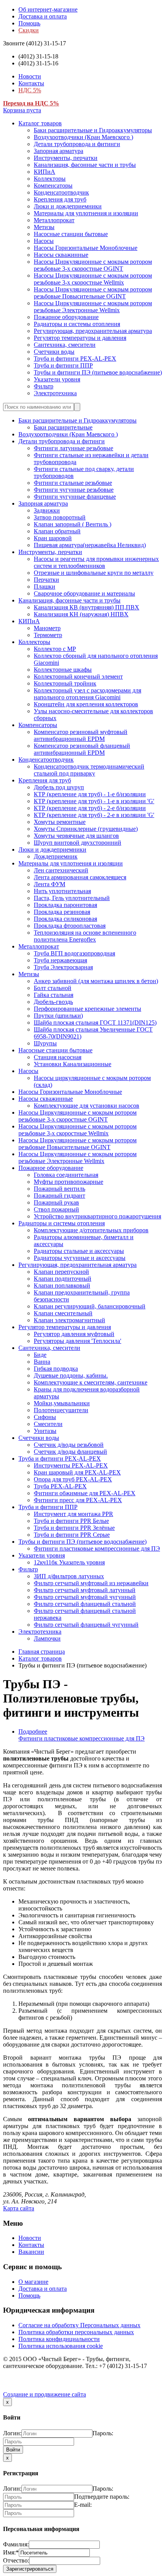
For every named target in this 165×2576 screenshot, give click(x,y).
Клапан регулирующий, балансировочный (90, 1306)
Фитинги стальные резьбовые (73, 483)
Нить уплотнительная (62, 891)
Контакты (31, 83)
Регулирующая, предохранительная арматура (93, 331)
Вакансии (31, 2252)
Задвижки (47, 510)
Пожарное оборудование (66, 317)
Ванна (42, 1362)
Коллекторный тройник (65, 683)
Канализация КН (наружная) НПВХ (81, 614)
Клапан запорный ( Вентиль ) (73, 524)
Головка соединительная (66, 1175)
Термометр (48, 635)
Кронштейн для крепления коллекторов (86, 704)
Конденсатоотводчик (61, 192)
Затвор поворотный (60, 517)
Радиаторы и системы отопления (77, 324)
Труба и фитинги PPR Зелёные (74, 1528)
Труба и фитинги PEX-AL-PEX (75, 359)
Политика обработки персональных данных (76, 2332)
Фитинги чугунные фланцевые (75, 497)
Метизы (44, 227)
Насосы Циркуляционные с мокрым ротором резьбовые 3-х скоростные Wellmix (93, 279)
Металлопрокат (54, 220)
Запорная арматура (59, 151)
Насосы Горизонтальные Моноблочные (86, 248)
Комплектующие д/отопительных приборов (91, 1230)
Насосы (44, 241)
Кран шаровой (53, 538)
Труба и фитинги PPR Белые (71, 1521)
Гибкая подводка (56, 1369)
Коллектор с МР (55, 649)
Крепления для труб (60, 199)
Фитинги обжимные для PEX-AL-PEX (85, 1493)
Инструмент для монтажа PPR (73, 1514)
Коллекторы (50, 179)
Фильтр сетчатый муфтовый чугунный (85, 1597)
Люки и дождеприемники (68, 206)
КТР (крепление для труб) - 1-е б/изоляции (90, 794)
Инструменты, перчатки (66, 158)
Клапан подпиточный (63, 1279)
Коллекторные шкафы (63, 670)
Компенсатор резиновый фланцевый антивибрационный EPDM (82, 749)
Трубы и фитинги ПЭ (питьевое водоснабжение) (98, 372)
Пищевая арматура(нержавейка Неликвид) (90, 545)
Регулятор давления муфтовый (74, 1334)
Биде (40, 1355)
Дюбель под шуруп (59, 787)
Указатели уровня (57, 379)
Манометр (47, 628)
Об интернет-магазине (48, 9)
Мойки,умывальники (62, 1403)
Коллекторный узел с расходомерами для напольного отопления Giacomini (87, 694)
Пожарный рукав (56, 1202)
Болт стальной (53, 988)
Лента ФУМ (49, 884)
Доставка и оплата (43, 16)
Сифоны (45, 1417)
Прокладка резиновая (62, 912)
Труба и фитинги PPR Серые (72, 1535)
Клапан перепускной (61, 1272)
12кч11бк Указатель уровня (69, 1562)
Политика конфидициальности (59, 2339)
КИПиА (45, 172)
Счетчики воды (54, 352)
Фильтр (44, 386)
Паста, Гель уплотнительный (72, 898)
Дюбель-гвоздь (53, 1002)
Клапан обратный (57, 531)
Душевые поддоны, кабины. (71, 1375)
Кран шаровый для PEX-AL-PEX (77, 1472)
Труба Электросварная (63, 967)
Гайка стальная (54, 995)
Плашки (45, 587)
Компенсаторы (53, 186)
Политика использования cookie (61, 2346)
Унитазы (45, 1431)
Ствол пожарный (56, 1209)
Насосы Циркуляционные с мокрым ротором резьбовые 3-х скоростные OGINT (93, 265)
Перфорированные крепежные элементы (87, 1009)
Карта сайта (19, 2208)
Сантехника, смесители (65, 345)
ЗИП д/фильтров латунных (69, 1576)
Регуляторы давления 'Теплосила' (78, 1341)
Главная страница (42, 1652)
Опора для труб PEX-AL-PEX (73, 1479)
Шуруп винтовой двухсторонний (78, 843)
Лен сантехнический (61, 870)
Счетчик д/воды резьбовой (69, 1445)
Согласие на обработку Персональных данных (79, 2325)
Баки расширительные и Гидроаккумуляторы (93, 130)
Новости (30, 76)
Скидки (29, 30)
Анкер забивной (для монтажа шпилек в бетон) (96, 981)
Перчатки (46, 580)
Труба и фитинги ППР (63, 365)
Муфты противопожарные (68, 1182)
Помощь (29, 23)
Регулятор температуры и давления (80, 338)
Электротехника (55, 393)
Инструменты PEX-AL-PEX (71, 1465)
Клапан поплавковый (62, 1286)
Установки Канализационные (73, 1064)
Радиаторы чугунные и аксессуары (80, 1258)
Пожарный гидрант (59, 1196)
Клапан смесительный (63, 1313)
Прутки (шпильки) (58, 1016)
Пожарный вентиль (59, 1189)
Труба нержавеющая (60, 960)
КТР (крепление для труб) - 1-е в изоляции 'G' (94, 801)
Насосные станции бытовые (71, 234)
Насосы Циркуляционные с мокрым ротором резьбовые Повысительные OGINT (93, 293)
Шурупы (45, 1043)
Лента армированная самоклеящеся (80, 877)
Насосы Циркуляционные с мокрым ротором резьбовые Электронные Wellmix (93, 307)
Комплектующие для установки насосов (87, 1106)
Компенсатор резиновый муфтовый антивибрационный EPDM (81, 735)
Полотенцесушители (61, 1410)
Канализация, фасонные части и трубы (85, 165)
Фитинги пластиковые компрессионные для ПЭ (97, 1548)
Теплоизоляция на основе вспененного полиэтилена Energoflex (85, 936)
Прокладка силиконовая (65, 919)
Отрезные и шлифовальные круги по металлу (94, 573)
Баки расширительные (63, 427)
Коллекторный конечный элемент (78, 676)
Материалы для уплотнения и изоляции (86, 213)
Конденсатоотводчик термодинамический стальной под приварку (89, 770)
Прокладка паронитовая (65, 905)
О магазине (33, 2282)
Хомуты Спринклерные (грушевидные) (86, 829)
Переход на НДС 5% (31, 103)
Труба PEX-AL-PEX (60, 1486)
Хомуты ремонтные (60, 822)
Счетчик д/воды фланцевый (70, 1452)
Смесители (48, 1424)
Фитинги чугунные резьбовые (74, 490)
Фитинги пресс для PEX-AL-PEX (78, 1500)
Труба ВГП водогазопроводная (74, 953)
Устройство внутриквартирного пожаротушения (97, 1216)
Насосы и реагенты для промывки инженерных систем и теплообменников (96, 562)
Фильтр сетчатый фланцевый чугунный (86, 1625)
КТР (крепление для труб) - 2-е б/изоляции (90, 808)
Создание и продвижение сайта (45, 2394)
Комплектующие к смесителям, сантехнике (91, 1382)
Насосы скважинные (61, 255)
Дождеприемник (56, 856)
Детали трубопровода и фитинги (77, 144)
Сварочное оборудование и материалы (84, 593)
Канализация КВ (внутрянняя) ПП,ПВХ (87, 607)
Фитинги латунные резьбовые (73, 448)
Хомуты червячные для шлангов (76, 836)
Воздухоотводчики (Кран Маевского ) (83, 137)
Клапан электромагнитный (69, 1320)
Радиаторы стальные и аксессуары (79, 1251)
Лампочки (47, 1638)
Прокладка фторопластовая (70, 926)
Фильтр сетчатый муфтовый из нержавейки (91, 1583)
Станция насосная (58, 1057)
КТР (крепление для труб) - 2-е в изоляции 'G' (94, 815)
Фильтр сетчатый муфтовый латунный (85, 1590)
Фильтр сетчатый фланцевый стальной (85, 1604)
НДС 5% (30, 90)
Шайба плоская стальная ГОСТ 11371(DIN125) (95, 1023)
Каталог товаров (40, 123)
